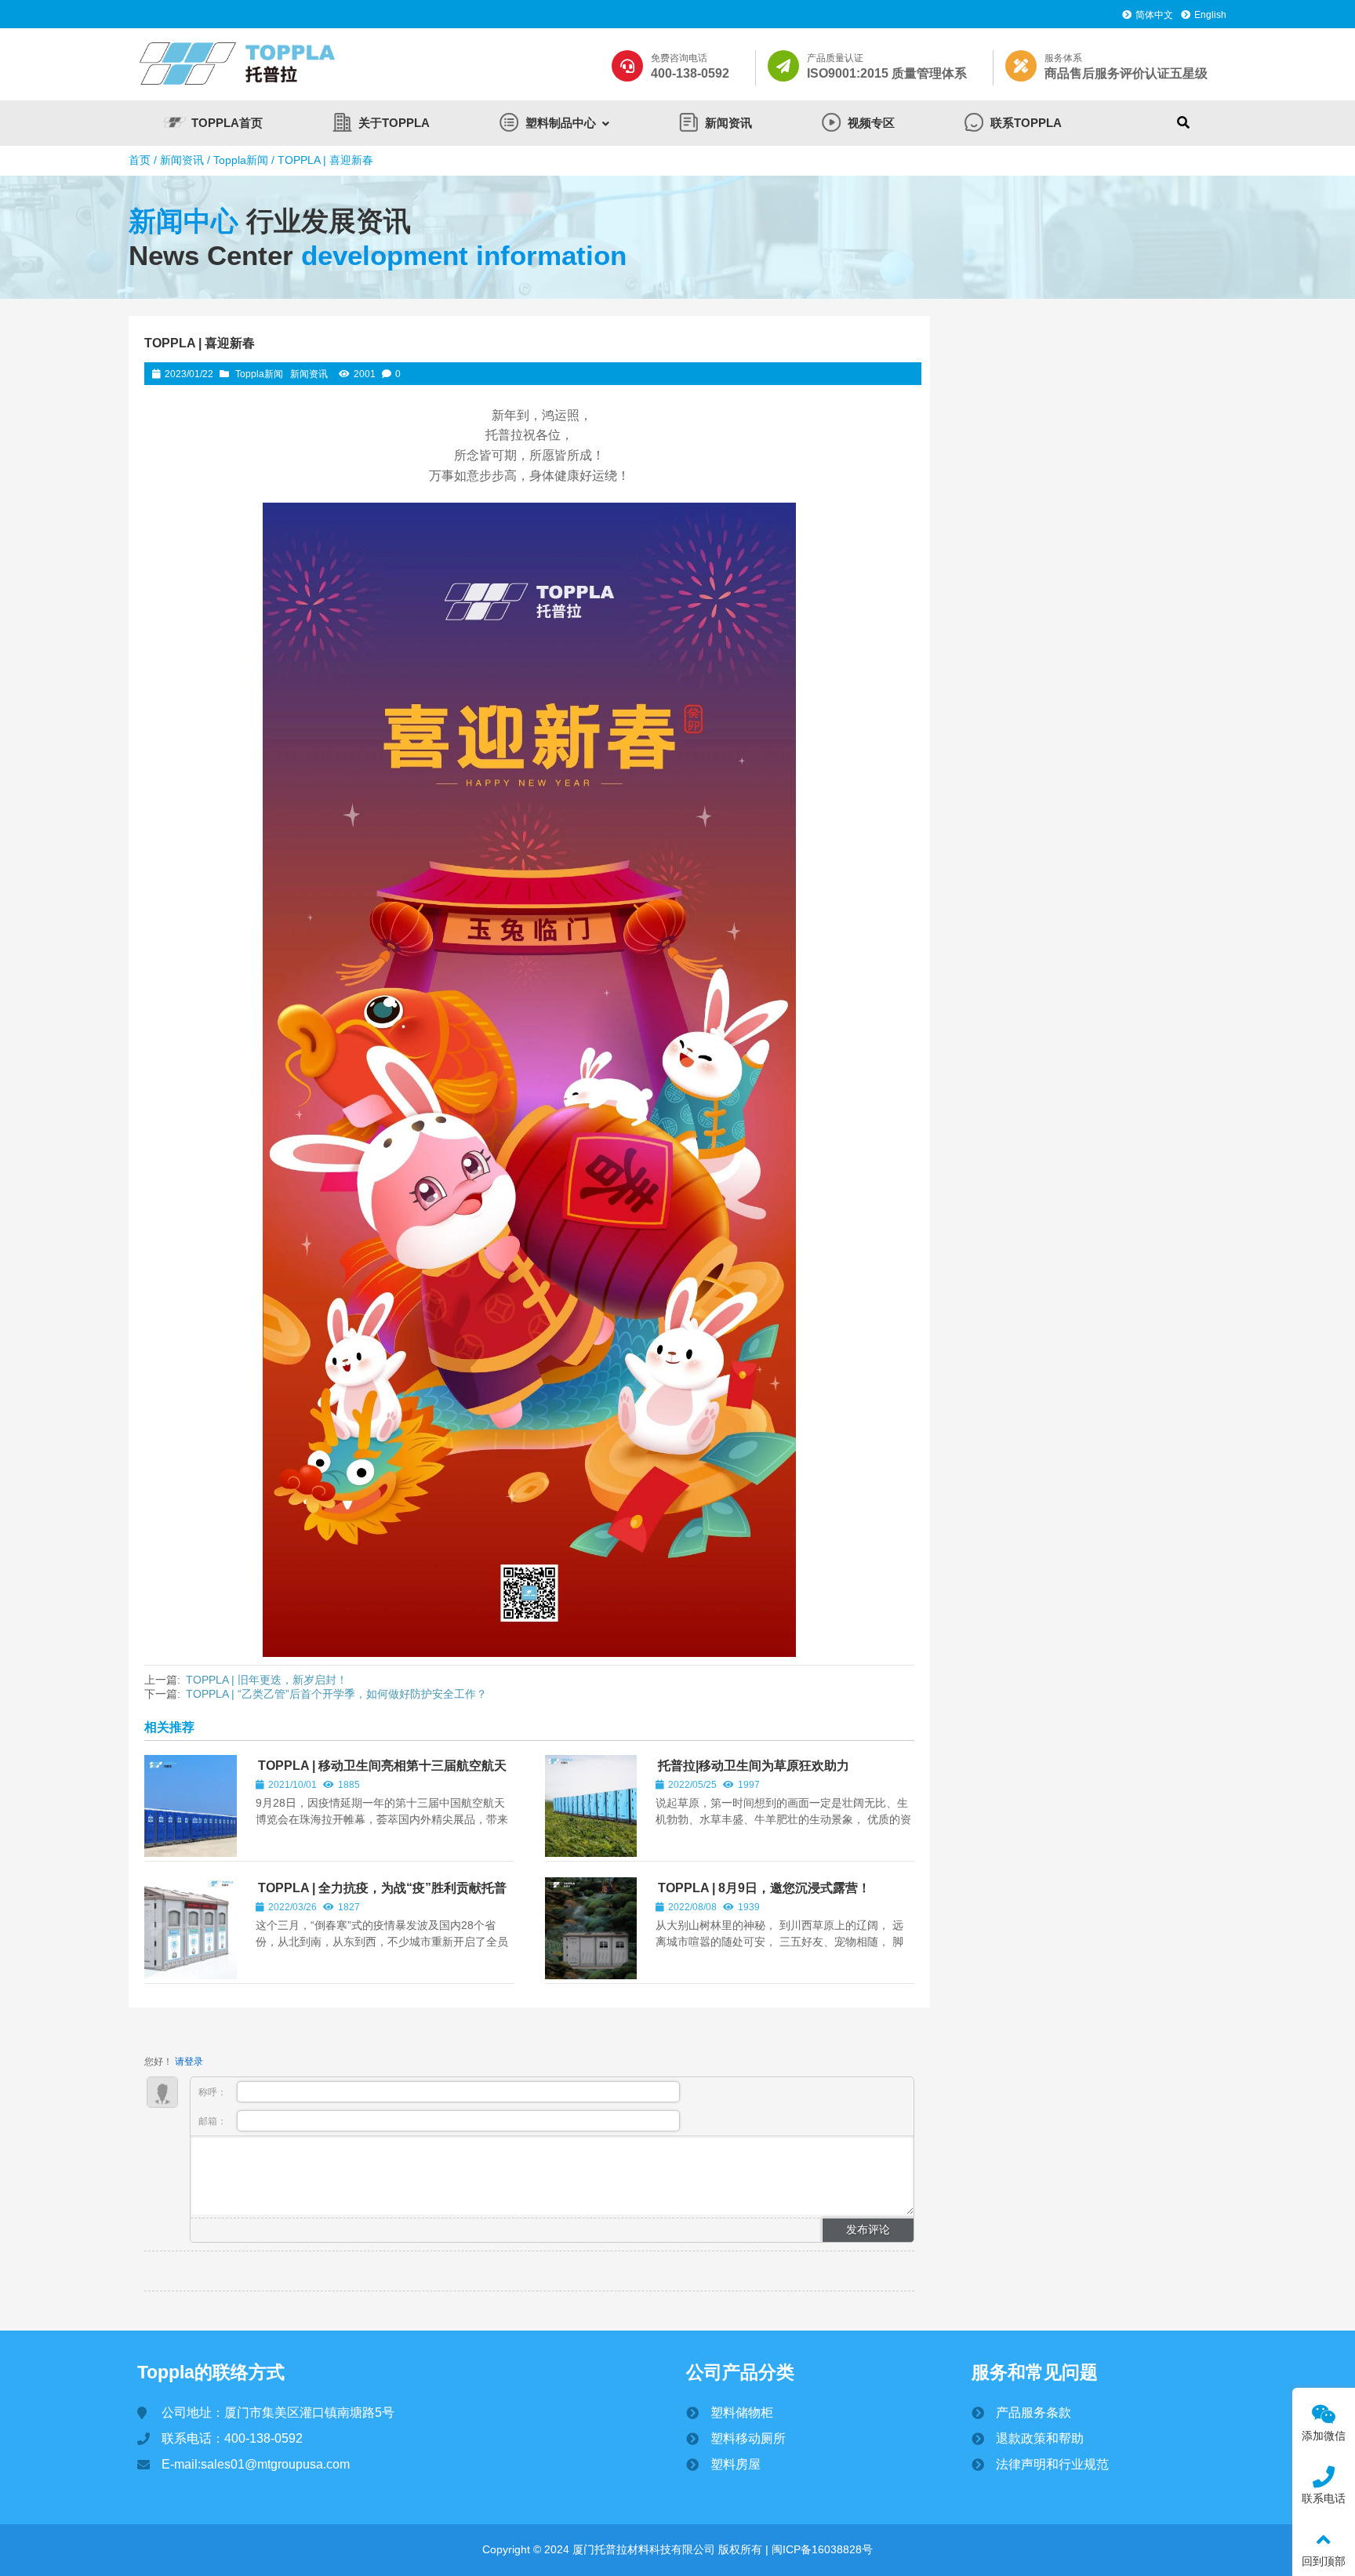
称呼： (214, 2092)
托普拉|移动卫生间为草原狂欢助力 (754, 1766)
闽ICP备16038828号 (821, 2549)
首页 (140, 160)
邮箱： (214, 2121)
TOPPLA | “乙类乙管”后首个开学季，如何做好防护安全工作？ (336, 1694)
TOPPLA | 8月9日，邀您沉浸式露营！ (764, 1888)
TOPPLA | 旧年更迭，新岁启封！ (267, 1680)
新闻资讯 (182, 160)
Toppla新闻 (241, 160)
